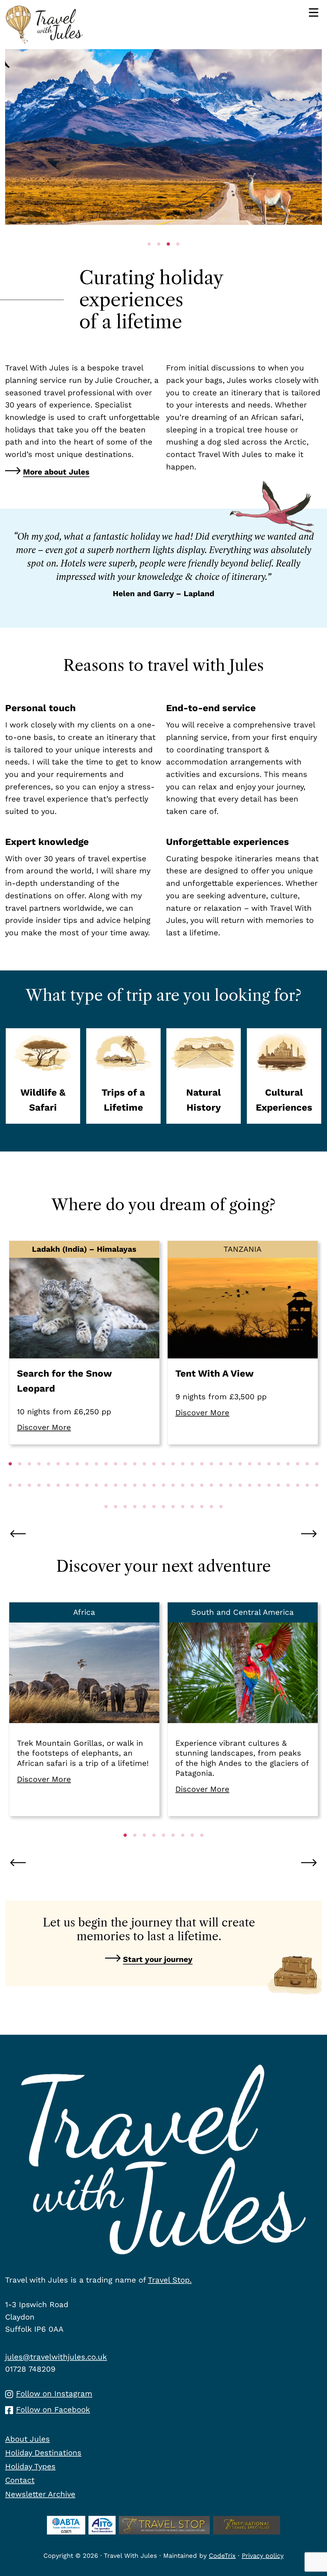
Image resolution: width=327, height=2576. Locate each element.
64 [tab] (298, 1498)
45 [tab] (116, 1498)
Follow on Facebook (53, 2410)
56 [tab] (221, 1498)
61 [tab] (269, 1498)
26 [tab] (250, 1477)
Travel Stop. (170, 2280)
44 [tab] (106, 1498)
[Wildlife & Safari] (43, 1076)
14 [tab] (135, 1477)
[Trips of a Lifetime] (123, 1076)
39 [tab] (58, 1498)
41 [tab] (77, 1498)
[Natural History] (204, 1076)
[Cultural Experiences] (284, 1076)
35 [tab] (20, 1498)
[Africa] (84, 1709)
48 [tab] (144, 1498)
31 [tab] (298, 1477)
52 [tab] (183, 1498)
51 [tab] (173, 1498)
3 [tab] (29, 1477)
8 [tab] (77, 1477)
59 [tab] (250, 1498)
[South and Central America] (243, 1709)
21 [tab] (202, 1477)
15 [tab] (144, 1477)
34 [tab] (10, 1498)
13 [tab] (125, 1477)
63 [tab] (288, 1498)
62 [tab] (278, 1498)
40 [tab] (68, 1498)
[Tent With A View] (243, 1343)
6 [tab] (58, 1477)
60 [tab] (259, 1498)
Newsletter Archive (40, 2494)
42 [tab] (87, 1498)
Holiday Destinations (43, 2453)
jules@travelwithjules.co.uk (56, 2357)
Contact (20, 2480)
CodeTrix (222, 2556)
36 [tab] (29, 1498)
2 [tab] (20, 1477)
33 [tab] (317, 1477)
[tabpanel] (163, 137)
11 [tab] (106, 1477)
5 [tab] (49, 1477)
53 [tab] (192, 1498)
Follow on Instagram (54, 2394)
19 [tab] (183, 1477)
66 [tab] (317, 1498)
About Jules (27, 2439)
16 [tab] (154, 1477)
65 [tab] (307, 1498)
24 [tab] (231, 1477)
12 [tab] (116, 1477)
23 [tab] (221, 1477)
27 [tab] (259, 1477)
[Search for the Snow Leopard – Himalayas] (84, 1343)
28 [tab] (269, 1477)
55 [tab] (211, 1498)
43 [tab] (96, 1498)
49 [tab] (154, 1498)
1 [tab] (10, 1477)
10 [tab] (96, 1477)
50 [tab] (163, 1498)
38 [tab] (49, 1498)
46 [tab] (125, 1498)
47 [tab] (135, 1498)
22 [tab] (211, 1477)
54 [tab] (202, 1498)
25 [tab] (240, 1477)
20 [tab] (192, 1477)
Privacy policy (263, 2556)
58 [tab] (240, 1498)
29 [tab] (278, 1477)
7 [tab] (68, 1477)
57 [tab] (231, 1498)
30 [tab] (288, 1477)
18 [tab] (173, 1477)
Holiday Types (30, 2466)
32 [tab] (307, 1477)
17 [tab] (163, 1477)
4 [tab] (39, 1477)
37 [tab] (39, 1498)
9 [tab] (87, 1477)
